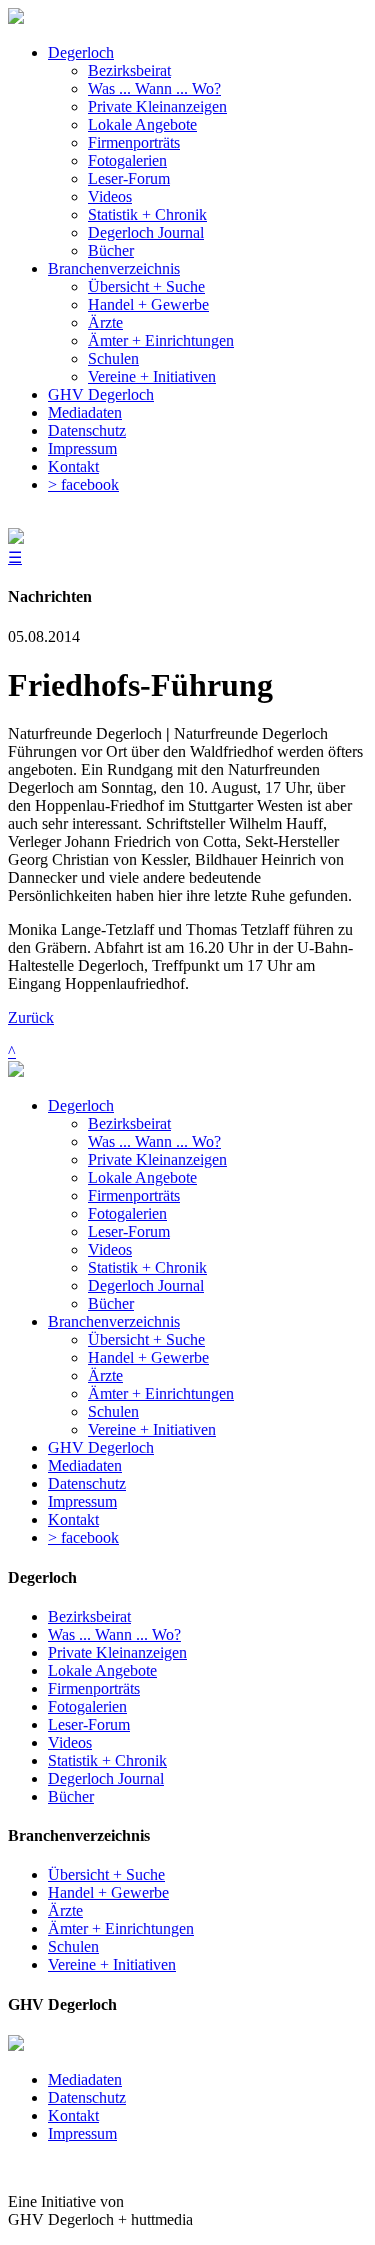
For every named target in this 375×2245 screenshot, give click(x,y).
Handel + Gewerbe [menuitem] (148, 304)
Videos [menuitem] (110, 196)
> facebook (83, 1537)
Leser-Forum (129, 1231)
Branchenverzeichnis (114, 1321)
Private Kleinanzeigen (157, 1159)
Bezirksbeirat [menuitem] (129, 70)
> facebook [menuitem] (83, 484)
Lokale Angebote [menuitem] (142, 124)
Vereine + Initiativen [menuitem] (152, 376)
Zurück (31, 1017)
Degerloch (81, 1105)
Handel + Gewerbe (148, 1357)
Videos (110, 1249)
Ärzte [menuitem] (105, 322)
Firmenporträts (134, 1195)
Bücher (111, 1303)
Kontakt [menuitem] (73, 466)
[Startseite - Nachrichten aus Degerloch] (16, 18)
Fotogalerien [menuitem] (127, 160)
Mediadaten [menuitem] (85, 412)
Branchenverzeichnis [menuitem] (114, 268)
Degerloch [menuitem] (81, 52)
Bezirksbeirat (129, 1123)
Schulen (113, 1411)
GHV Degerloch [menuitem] (101, 394)
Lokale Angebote (142, 1177)
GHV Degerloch (101, 1447)
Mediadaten (85, 1465)
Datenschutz (87, 1483)
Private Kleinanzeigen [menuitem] (157, 106)
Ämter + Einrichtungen (161, 1393)
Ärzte (105, 1375)
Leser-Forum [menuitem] (129, 178)
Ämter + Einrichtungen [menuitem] (161, 340)
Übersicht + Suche (146, 1339)
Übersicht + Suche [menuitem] (146, 286)
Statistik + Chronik (147, 1267)
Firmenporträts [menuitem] (134, 142)
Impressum (82, 1501)
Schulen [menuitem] (113, 358)
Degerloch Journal (146, 1285)
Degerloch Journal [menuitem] (146, 232)
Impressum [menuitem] (82, 448)
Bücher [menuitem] (111, 250)
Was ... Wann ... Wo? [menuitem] (154, 88)
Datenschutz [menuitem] (87, 430)
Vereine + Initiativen (152, 1429)
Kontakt (73, 1519)
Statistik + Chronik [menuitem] (147, 214)
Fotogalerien (127, 1213)
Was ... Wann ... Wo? (154, 1141)
